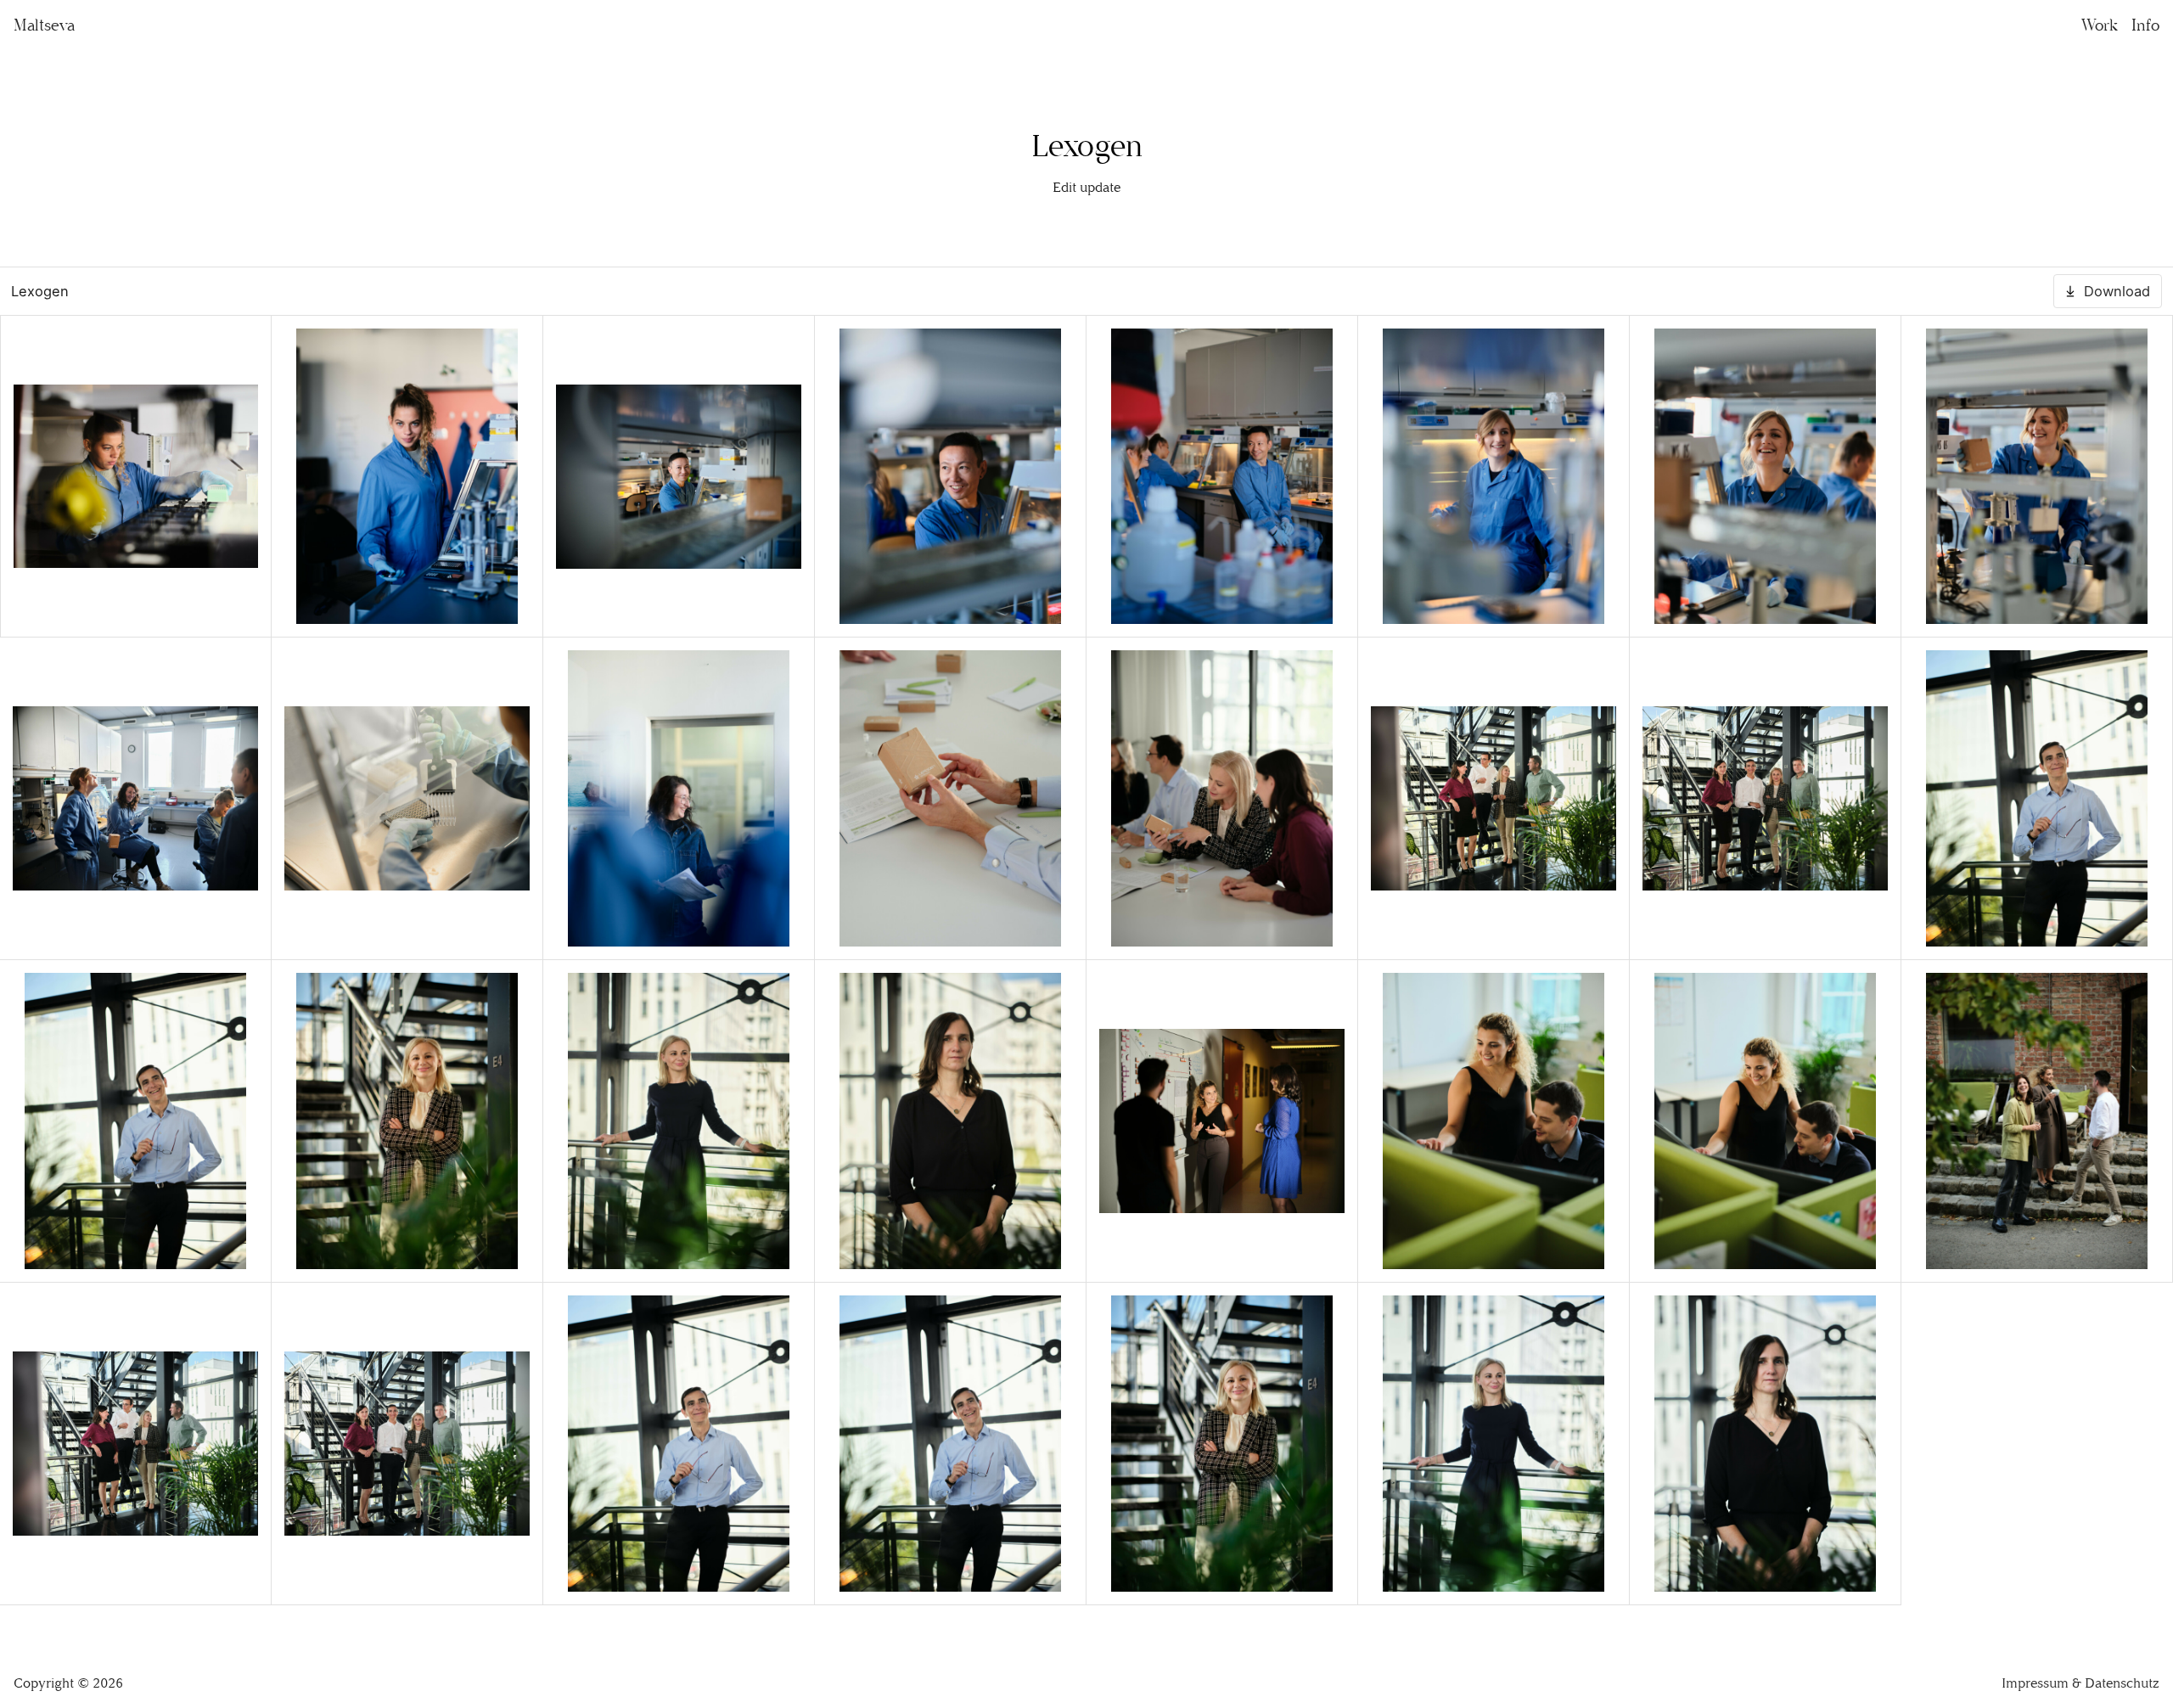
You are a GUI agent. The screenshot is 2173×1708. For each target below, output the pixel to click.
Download (2117, 291)
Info (2145, 25)
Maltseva (44, 25)
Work (2100, 25)
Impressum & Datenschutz (2080, 1683)
